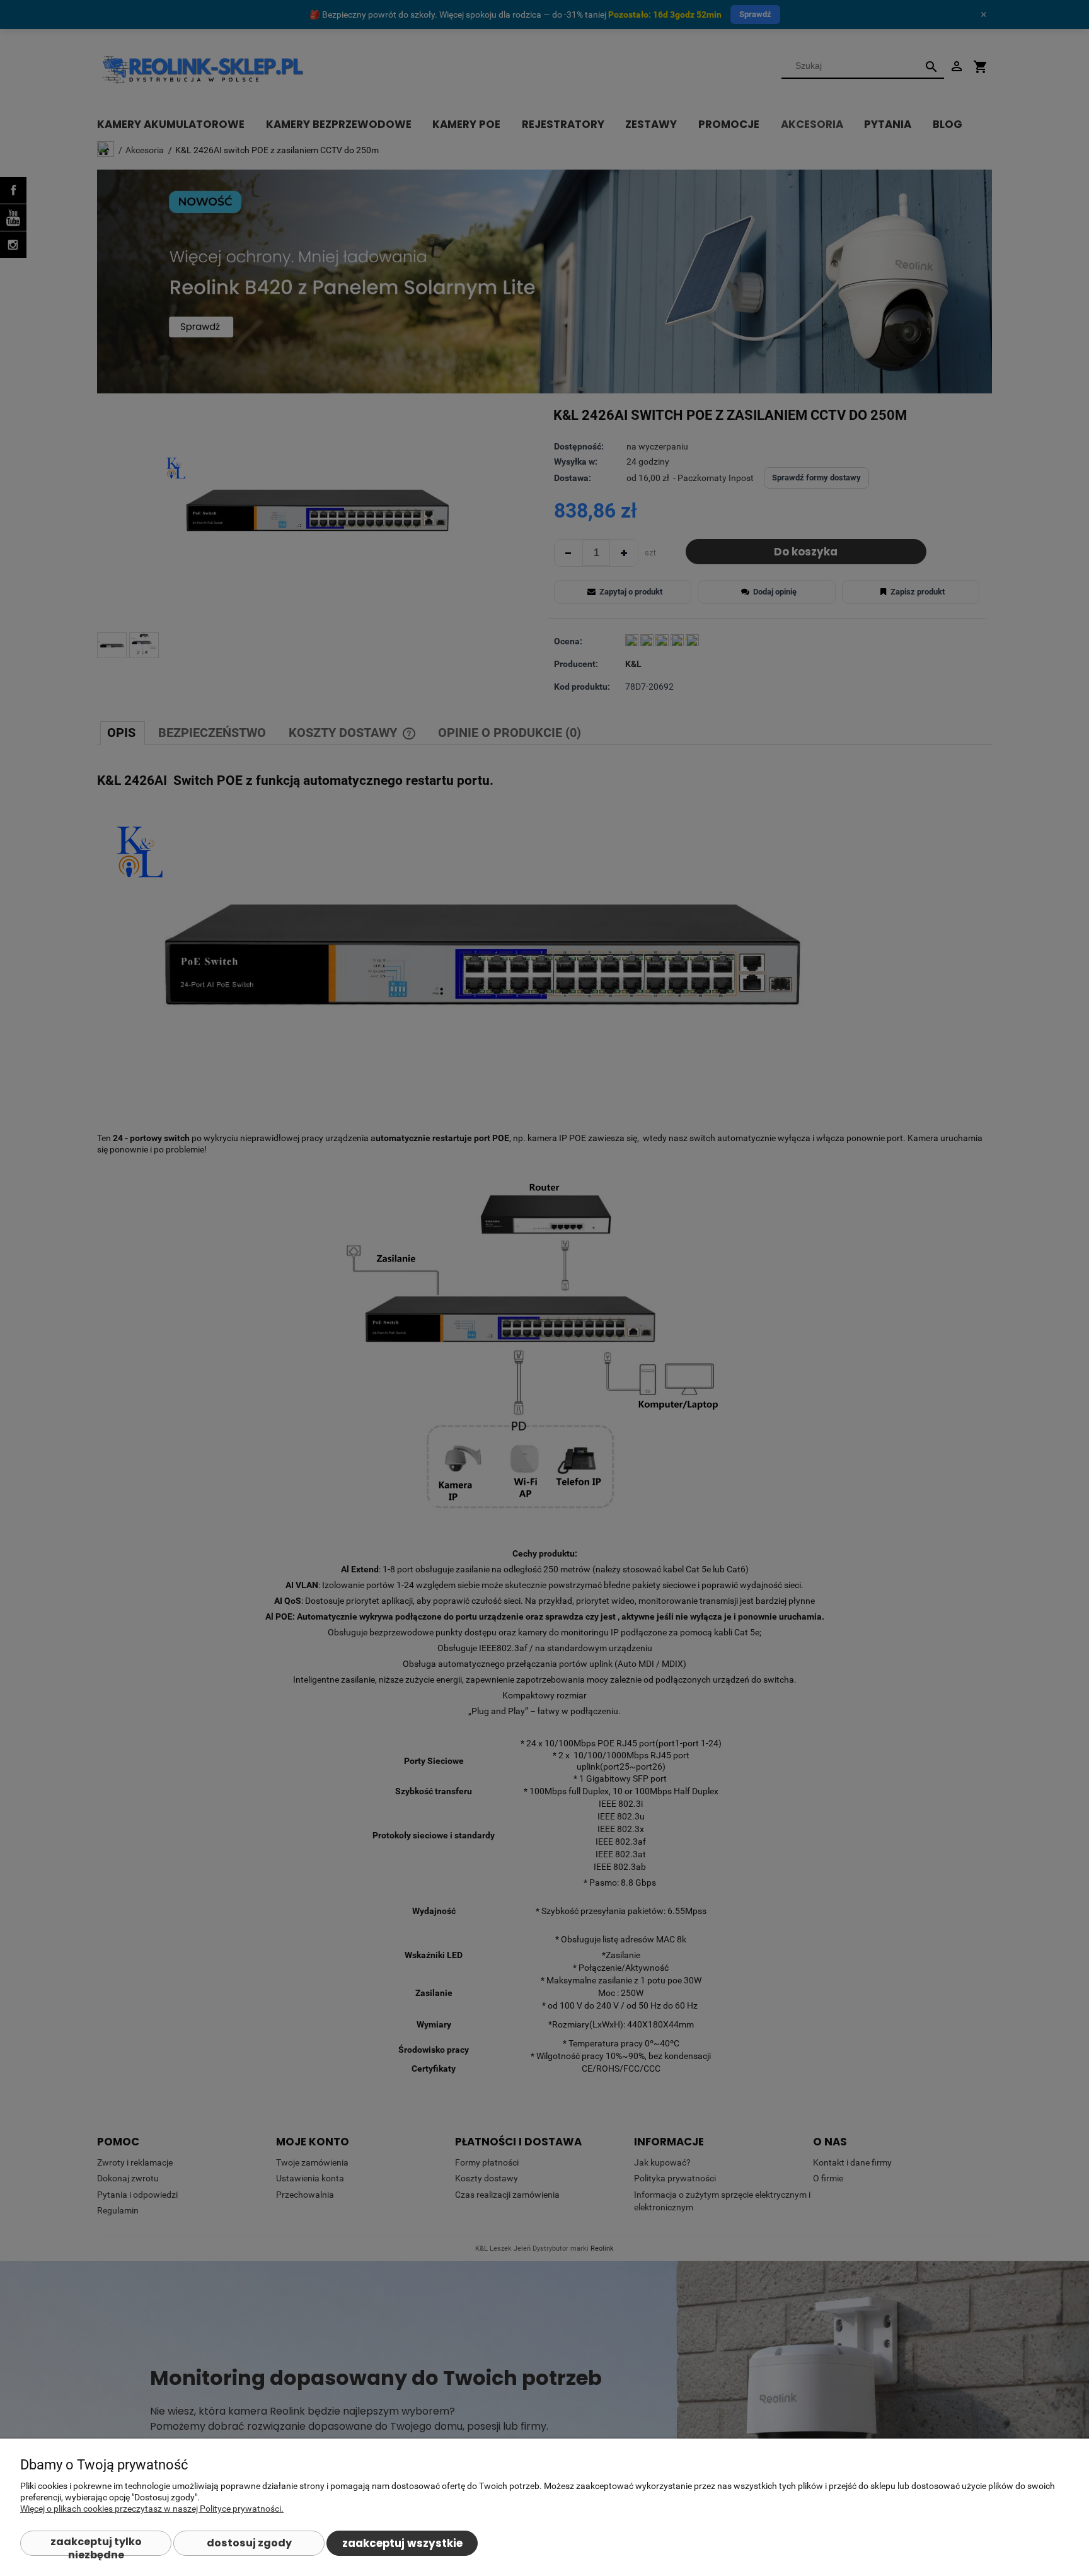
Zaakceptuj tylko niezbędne (96, 2545)
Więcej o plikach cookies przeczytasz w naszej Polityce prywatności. (152, 2509)
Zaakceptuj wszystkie (402, 2543)
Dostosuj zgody (249, 2543)
